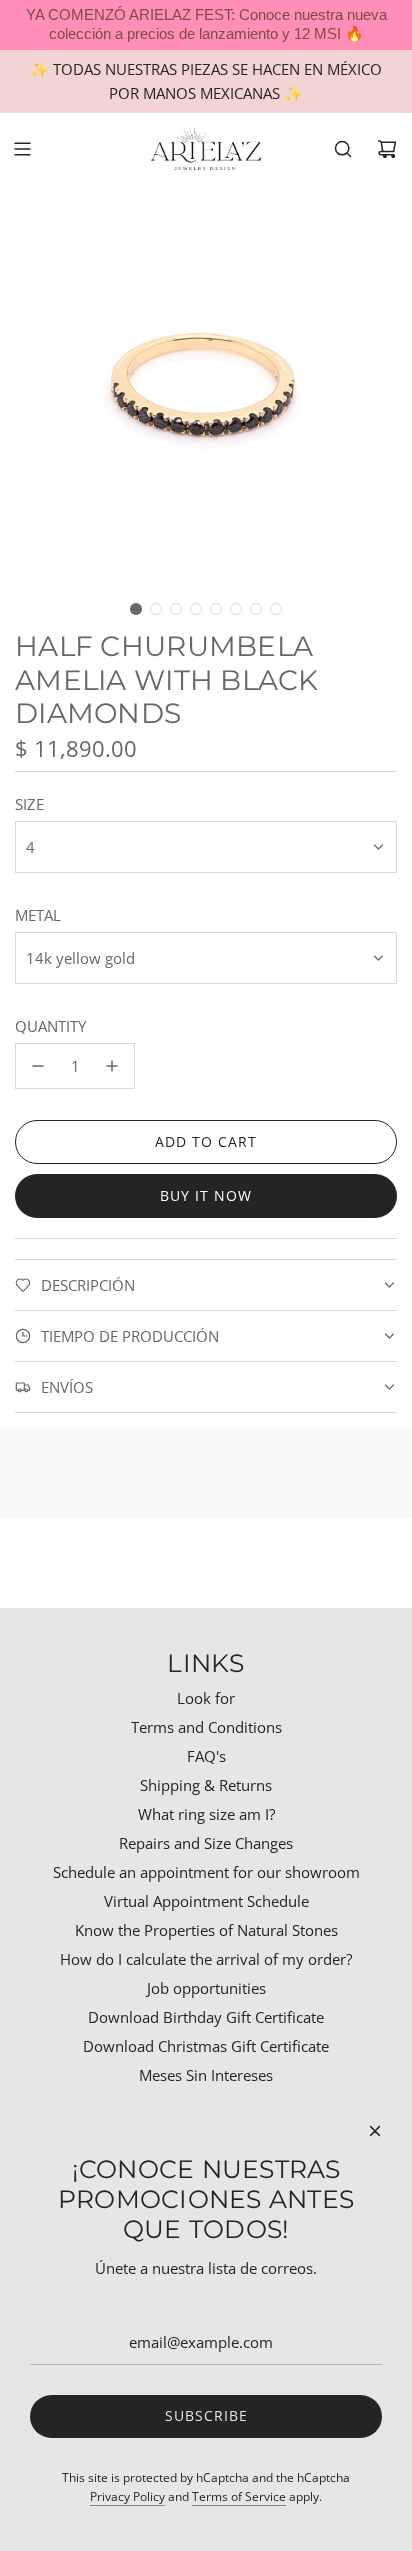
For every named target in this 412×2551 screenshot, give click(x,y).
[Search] (343, 149)
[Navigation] (22, 149)
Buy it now (206, 1195)
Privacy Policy (127, 2496)
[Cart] (387, 149)
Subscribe (206, 2415)
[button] (136, 609)
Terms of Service (239, 2496)
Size (29, 804)
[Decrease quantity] (38, 1066)
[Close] (375, 2131)
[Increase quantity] (112, 1066)
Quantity (50, 1026)
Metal (38, 915)
